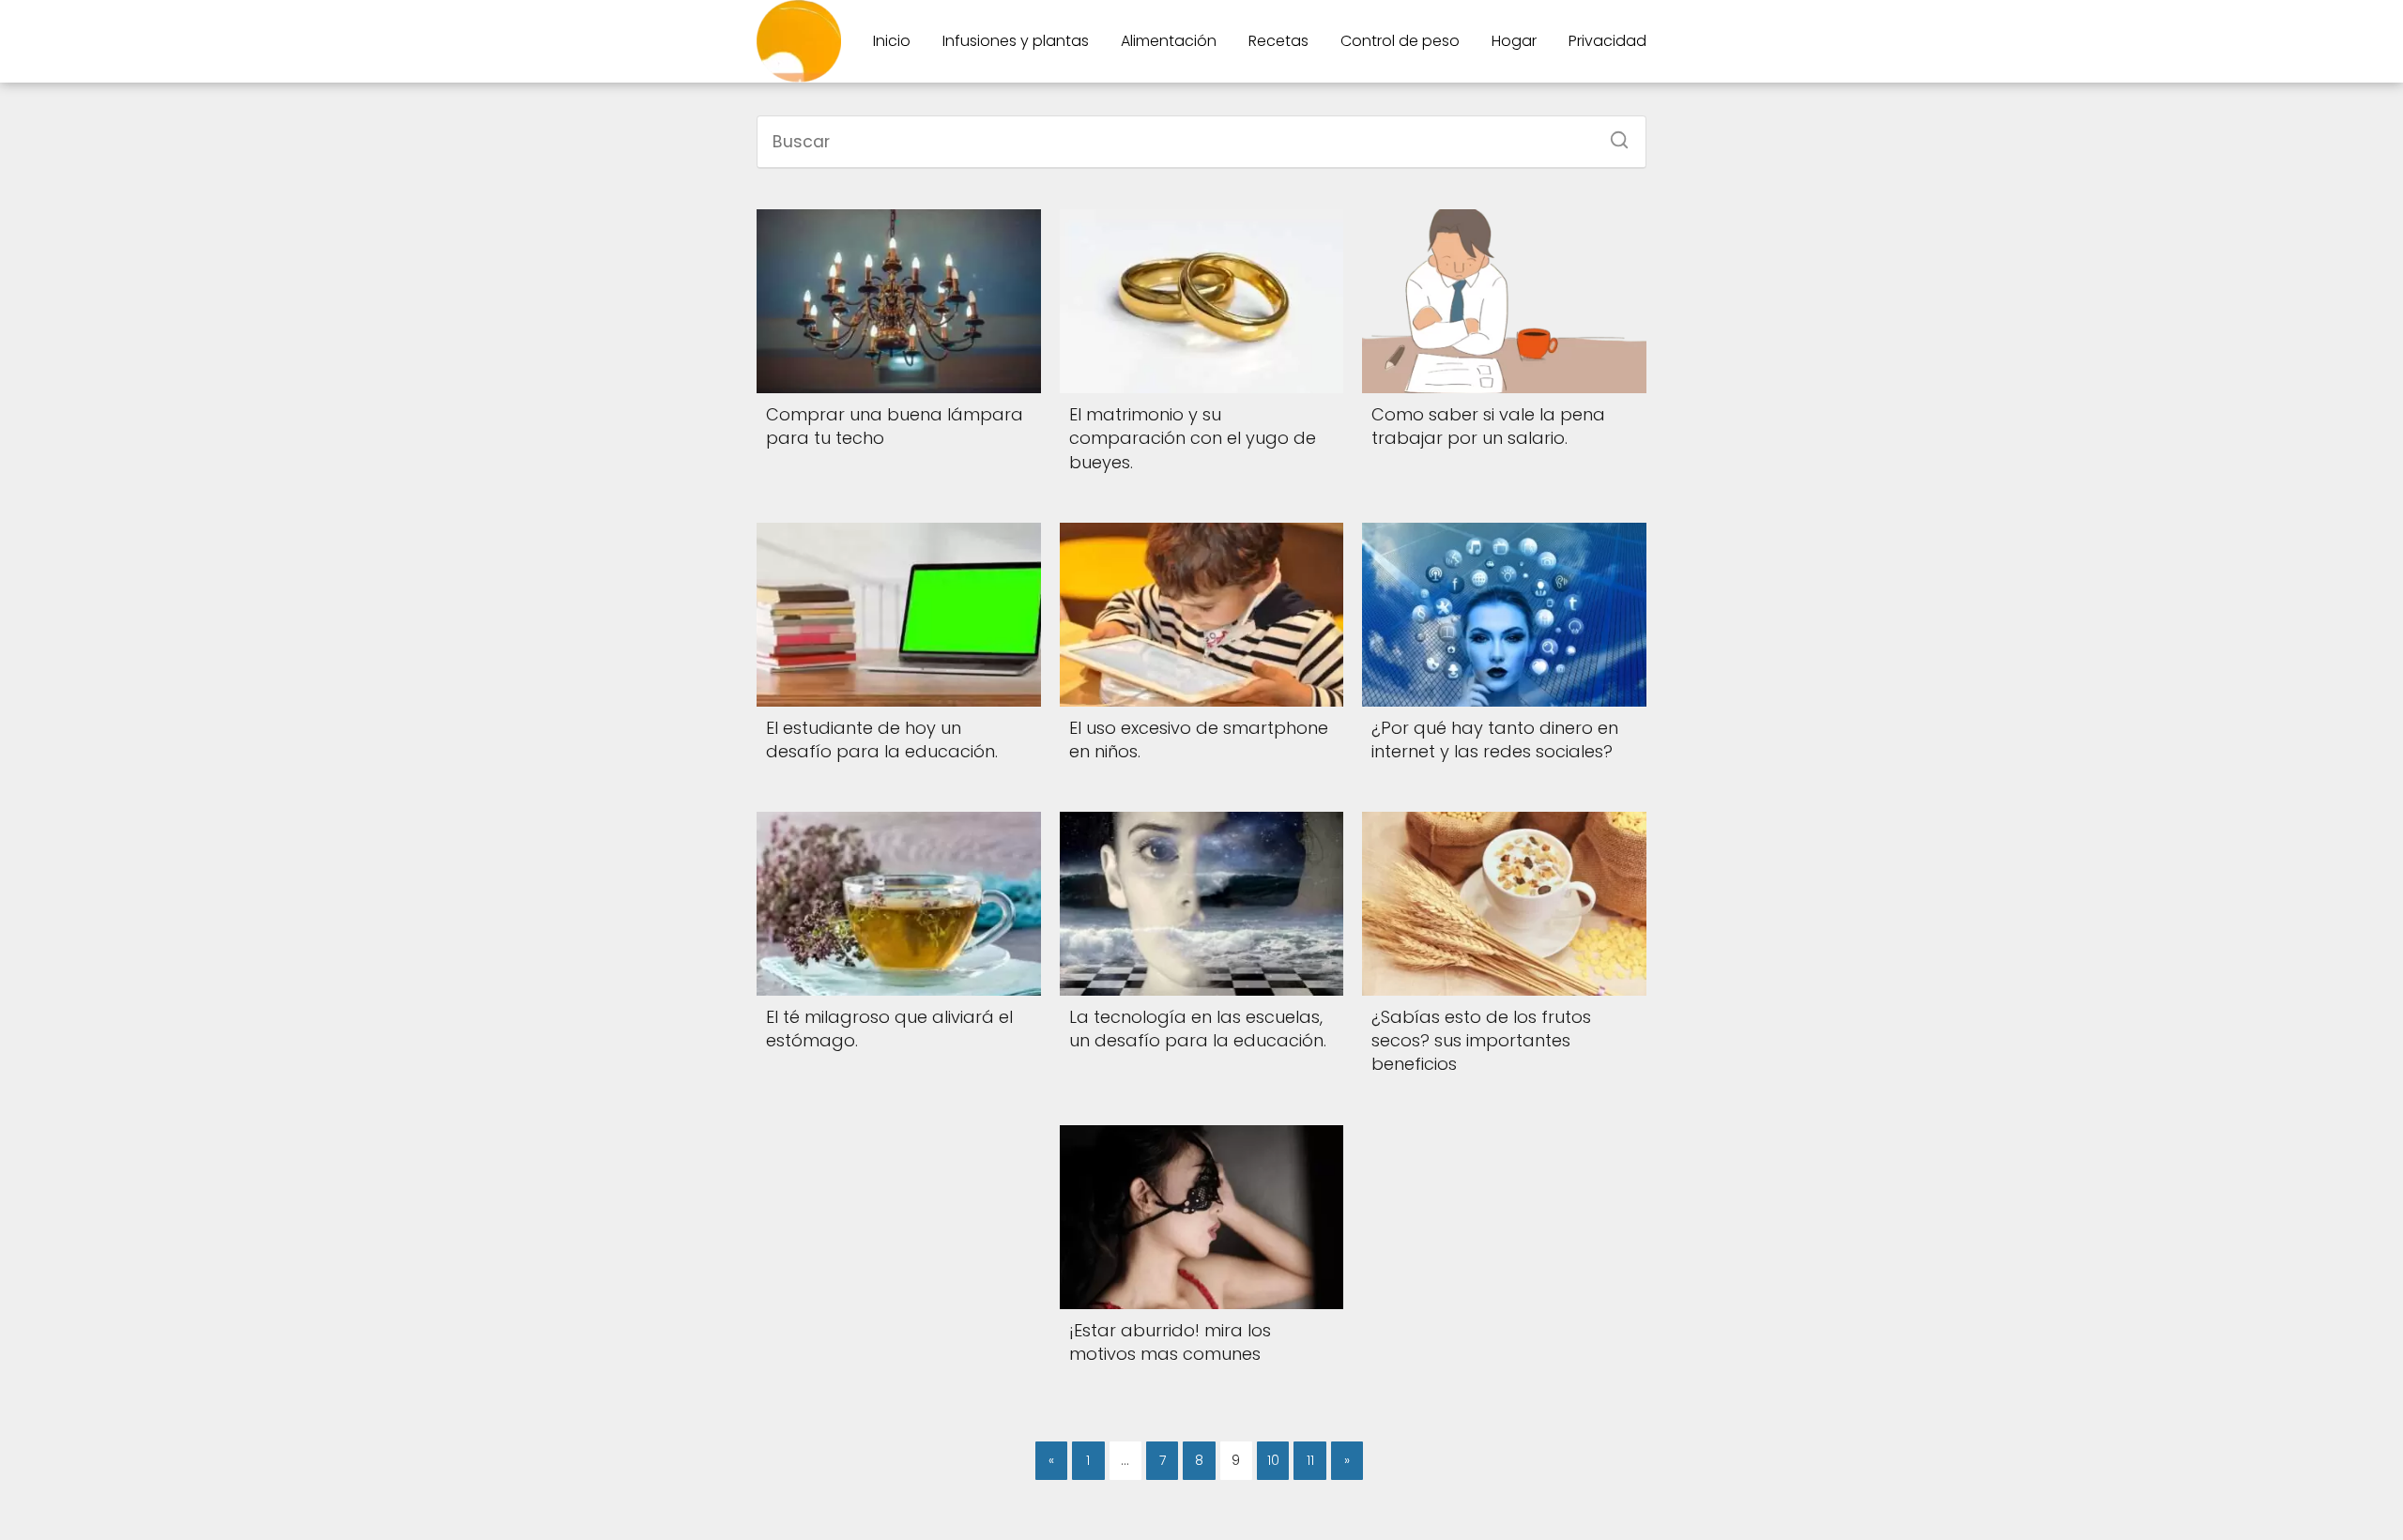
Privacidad (1607, 41)
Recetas (1278, 41)
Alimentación (1169, 41)
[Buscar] (1613, 134)
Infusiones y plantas (1016, 41)
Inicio (892, 41)
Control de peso (1400, 41)
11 (1310, 1460)
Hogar (1514, 41)
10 (1273, 1460)
